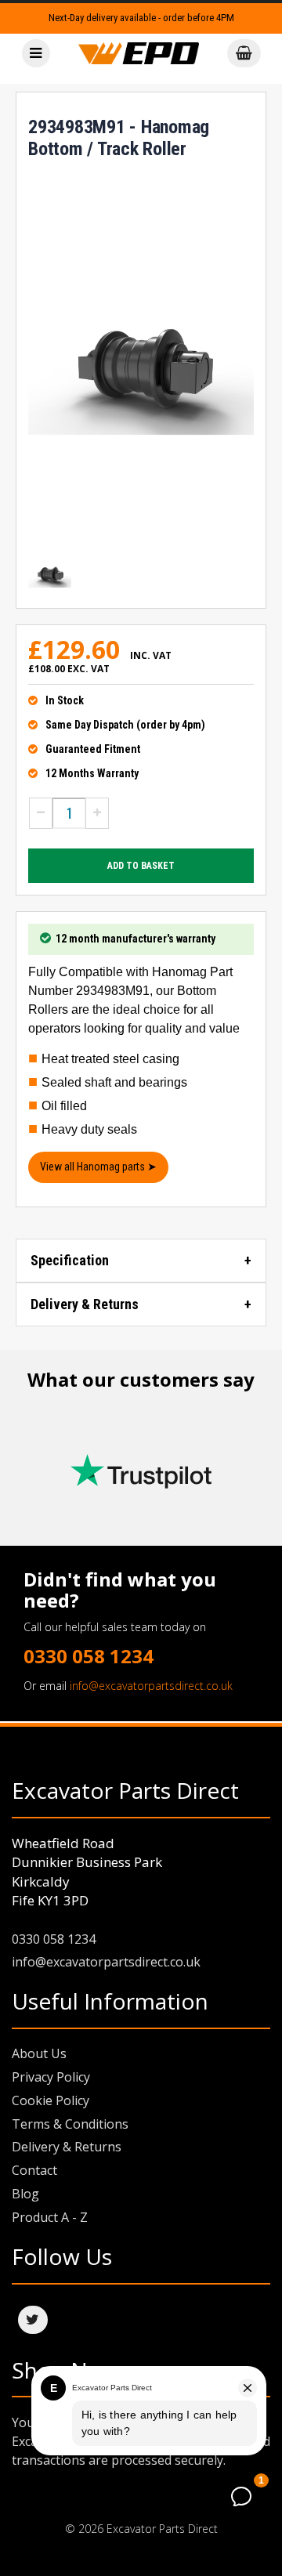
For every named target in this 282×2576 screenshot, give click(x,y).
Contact (34, 2170)
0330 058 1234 (89, 1656)
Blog (25, 2194)
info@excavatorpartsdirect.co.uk (151, 1686)
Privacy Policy (51, 2077)
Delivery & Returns (85, 1304)
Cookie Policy (51, 2100)
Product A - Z (50, 2217)
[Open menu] (36, 54)
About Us (39, 2053)
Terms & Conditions (70, 2124)
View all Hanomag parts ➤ (98, 1167)
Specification (70, 1260)
